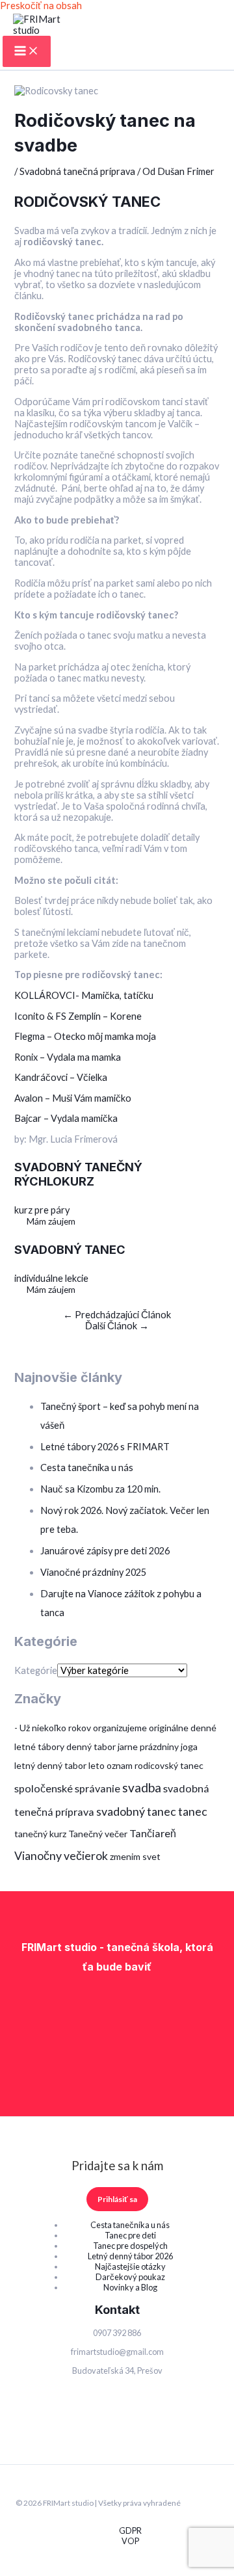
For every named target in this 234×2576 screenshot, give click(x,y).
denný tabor (91, 1746)
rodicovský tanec (169, 1765)
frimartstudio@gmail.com (117, 2352)
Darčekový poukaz (130, 2277)
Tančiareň (153, 1833)
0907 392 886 (117, 2333)
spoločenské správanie (67, 1788)
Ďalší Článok (117, 1326)
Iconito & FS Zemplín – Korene (78, 1016)
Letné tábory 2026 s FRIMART (105, 1447)
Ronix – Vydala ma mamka (69, 1057)
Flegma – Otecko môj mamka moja (86, 1036)
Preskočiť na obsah (41, 6)
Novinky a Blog (130, 2287)
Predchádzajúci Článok (117, 1315)
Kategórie (36, 1670)
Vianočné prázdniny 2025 (93, 1572)
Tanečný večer (98, 1834)
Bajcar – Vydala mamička (66, 1118)
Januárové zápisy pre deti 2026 (105, 1551)
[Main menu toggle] (27, 51)
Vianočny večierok (61, 1855)
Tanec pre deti (130, 2235)
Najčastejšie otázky (130, 2266)
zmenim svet (135, 1856)
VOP (130, 2541)
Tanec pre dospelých (130, 2246)
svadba (142, 1787)
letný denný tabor (50, 1765)
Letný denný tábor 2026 (130, 2256)
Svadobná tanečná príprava (77, 171)
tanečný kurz (40, 1834)
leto (97, 1765)
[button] (117, 2199)
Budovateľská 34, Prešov (117, 2370)
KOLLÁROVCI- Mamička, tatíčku (84, 995)
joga (189, 1746)
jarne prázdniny (148, 1746)
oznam (120, 1765)
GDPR (130, 2530)
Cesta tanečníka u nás (87, 1467)
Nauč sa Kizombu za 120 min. (100, 1489)
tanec (193, 1811)
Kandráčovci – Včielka (61, 1077)
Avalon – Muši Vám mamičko (73, 1098)
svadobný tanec (136, 1811)
